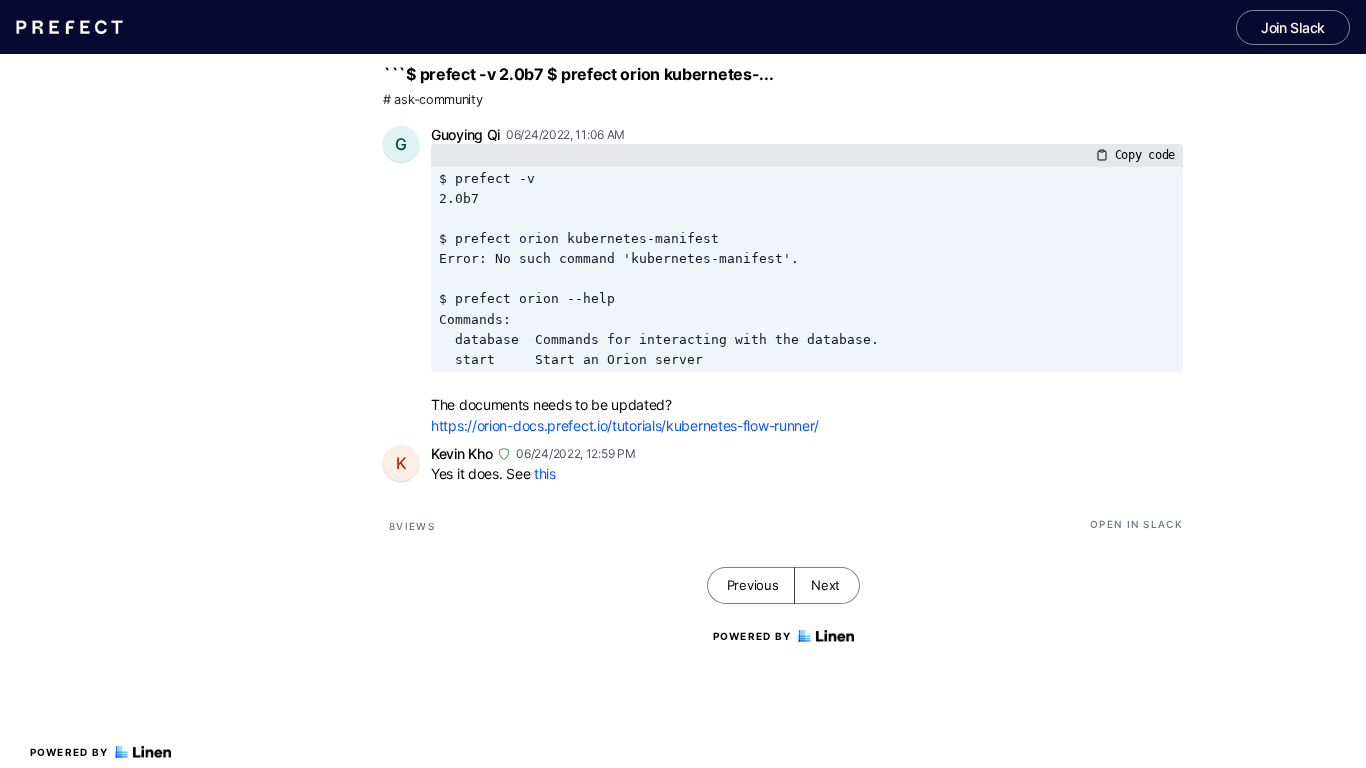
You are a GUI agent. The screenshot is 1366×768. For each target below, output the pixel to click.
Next (825, 585)
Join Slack (1293, 27)
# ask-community (433, 99)
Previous (753, 585)
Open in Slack (1136, 524)
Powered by (69, 752)
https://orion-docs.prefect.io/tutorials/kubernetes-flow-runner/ (625, 425)
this (545, 473)
